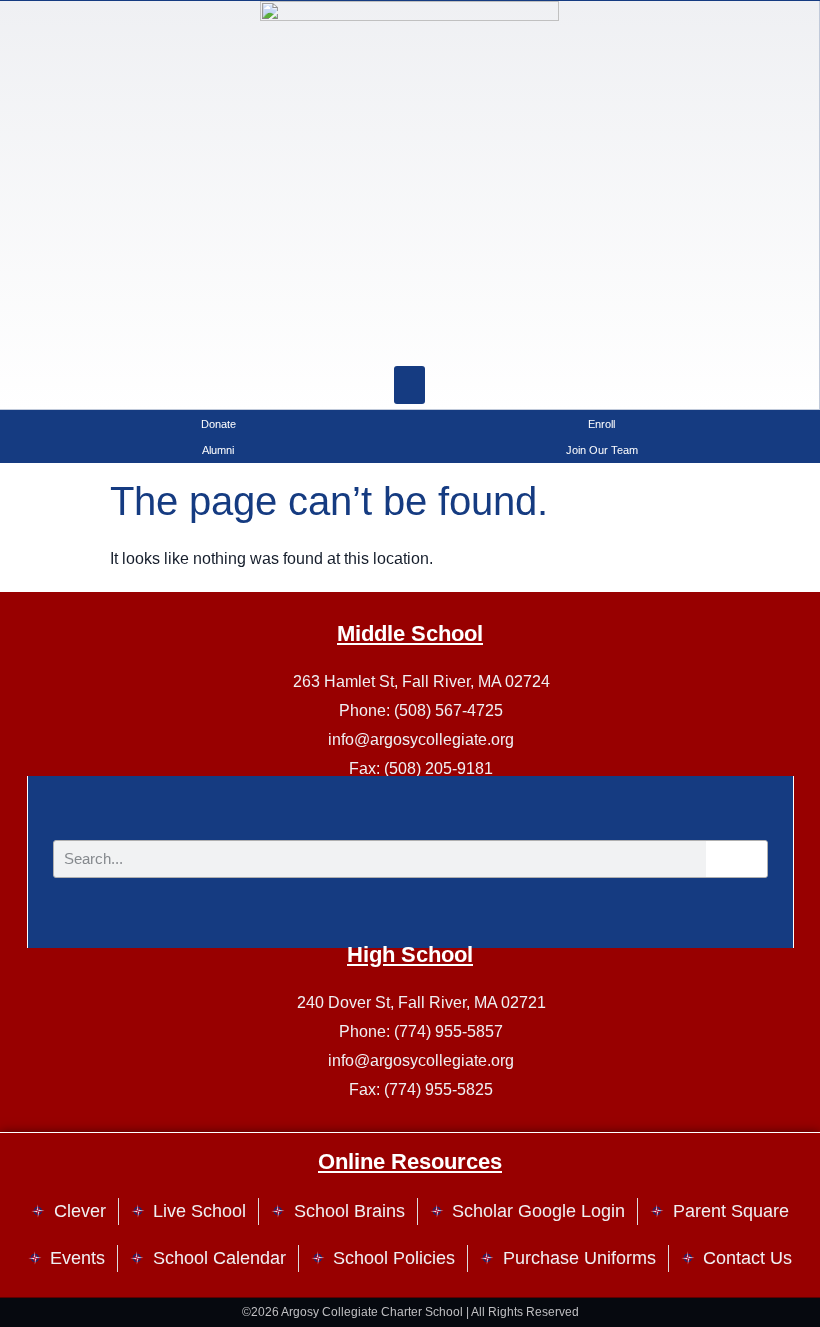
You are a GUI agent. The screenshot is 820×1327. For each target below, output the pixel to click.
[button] (410, 385)
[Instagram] (360, 336)
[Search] (460, 336)
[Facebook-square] (410, 336)
